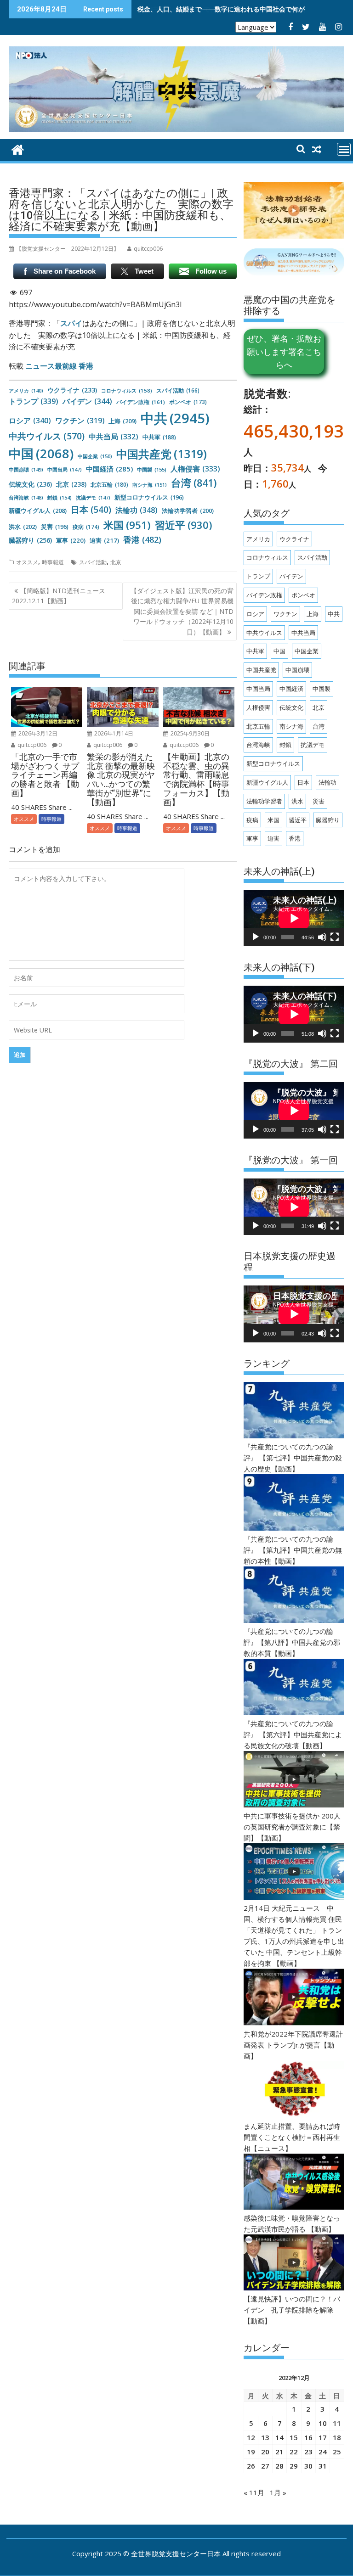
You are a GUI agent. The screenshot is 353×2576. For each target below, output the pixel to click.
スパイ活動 (178, 390)
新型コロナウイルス (149, 497)
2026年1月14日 (113, 733)
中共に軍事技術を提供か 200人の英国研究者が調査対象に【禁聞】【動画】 (292, 1827)
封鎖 (60, 497)
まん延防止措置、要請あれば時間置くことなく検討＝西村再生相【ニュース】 (292, 2137)
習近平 (184, 525)
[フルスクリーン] (335, 937)
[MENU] (344, 149)
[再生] (256, 937)
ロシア (30, 421)
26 (251, 2466)
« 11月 (254, 2492)
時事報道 (53, 562)
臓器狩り (30, 540)
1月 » (278, 2492)
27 (265, 2466)
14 (279, 2437)
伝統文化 (30, 484)
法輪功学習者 (188, 511)
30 (308, 2466)
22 (294, 2452)
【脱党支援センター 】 (68, 249)
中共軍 (159, 437)
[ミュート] (322, 937)
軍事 (71, 540)
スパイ (71, 323)
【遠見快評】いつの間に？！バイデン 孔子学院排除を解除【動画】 (292, 2310)
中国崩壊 (26, 469)
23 (308, 2452)
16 (308, 2437)
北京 (71, 484)
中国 (41, 453)
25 (337, 2452)
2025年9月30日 (189, 733)
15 (294, 2437)
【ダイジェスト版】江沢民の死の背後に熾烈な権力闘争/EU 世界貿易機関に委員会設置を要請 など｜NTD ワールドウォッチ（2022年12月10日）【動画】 (182, 611)
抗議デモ (93, 497)
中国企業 (95, 456)
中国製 (152, 469)
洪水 (23, 527)
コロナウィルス (127, 390)
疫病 (86, 527)
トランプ (34, 401)
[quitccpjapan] (18, 149)
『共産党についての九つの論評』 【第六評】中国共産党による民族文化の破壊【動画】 (293, 1734)
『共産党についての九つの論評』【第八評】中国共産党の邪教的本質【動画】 (292, 1642)
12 (251, 2437)
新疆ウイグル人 (38, 511)
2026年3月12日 (37, 733)
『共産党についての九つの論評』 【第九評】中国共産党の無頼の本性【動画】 (293, 1550)
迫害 (104, 540)
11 (337, 2423)
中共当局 (114, 437)
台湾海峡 (26, 497)
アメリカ (26, 391)
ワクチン (80, 421)
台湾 (194, 483)
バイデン (87, 401)
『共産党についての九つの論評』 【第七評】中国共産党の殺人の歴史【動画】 (293, 1458)
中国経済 (109, 469)
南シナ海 (150, 485)
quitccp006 (31, 745)
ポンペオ (188, 402)
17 (323, 2437)
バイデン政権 (141, 402)
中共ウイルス (47, 436)
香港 (142, 539)
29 (294, 2466)
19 (251, 2452)
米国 (127, 525)
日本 (91, 510)
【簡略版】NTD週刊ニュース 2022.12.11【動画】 (59, 596)
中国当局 (65, 469)
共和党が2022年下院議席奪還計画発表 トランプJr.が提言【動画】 (293, 2045)
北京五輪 (109, 485)
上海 (122, 421)
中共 (175, 418)
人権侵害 (195, 469)
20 (265, 2452)
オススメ (27, 562)
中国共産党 (162, 454)
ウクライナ (72, 390)
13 (265, 2437)
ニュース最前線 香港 (59, 366)
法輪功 (137, 510)
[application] (294, 918)
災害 (55, 527)
